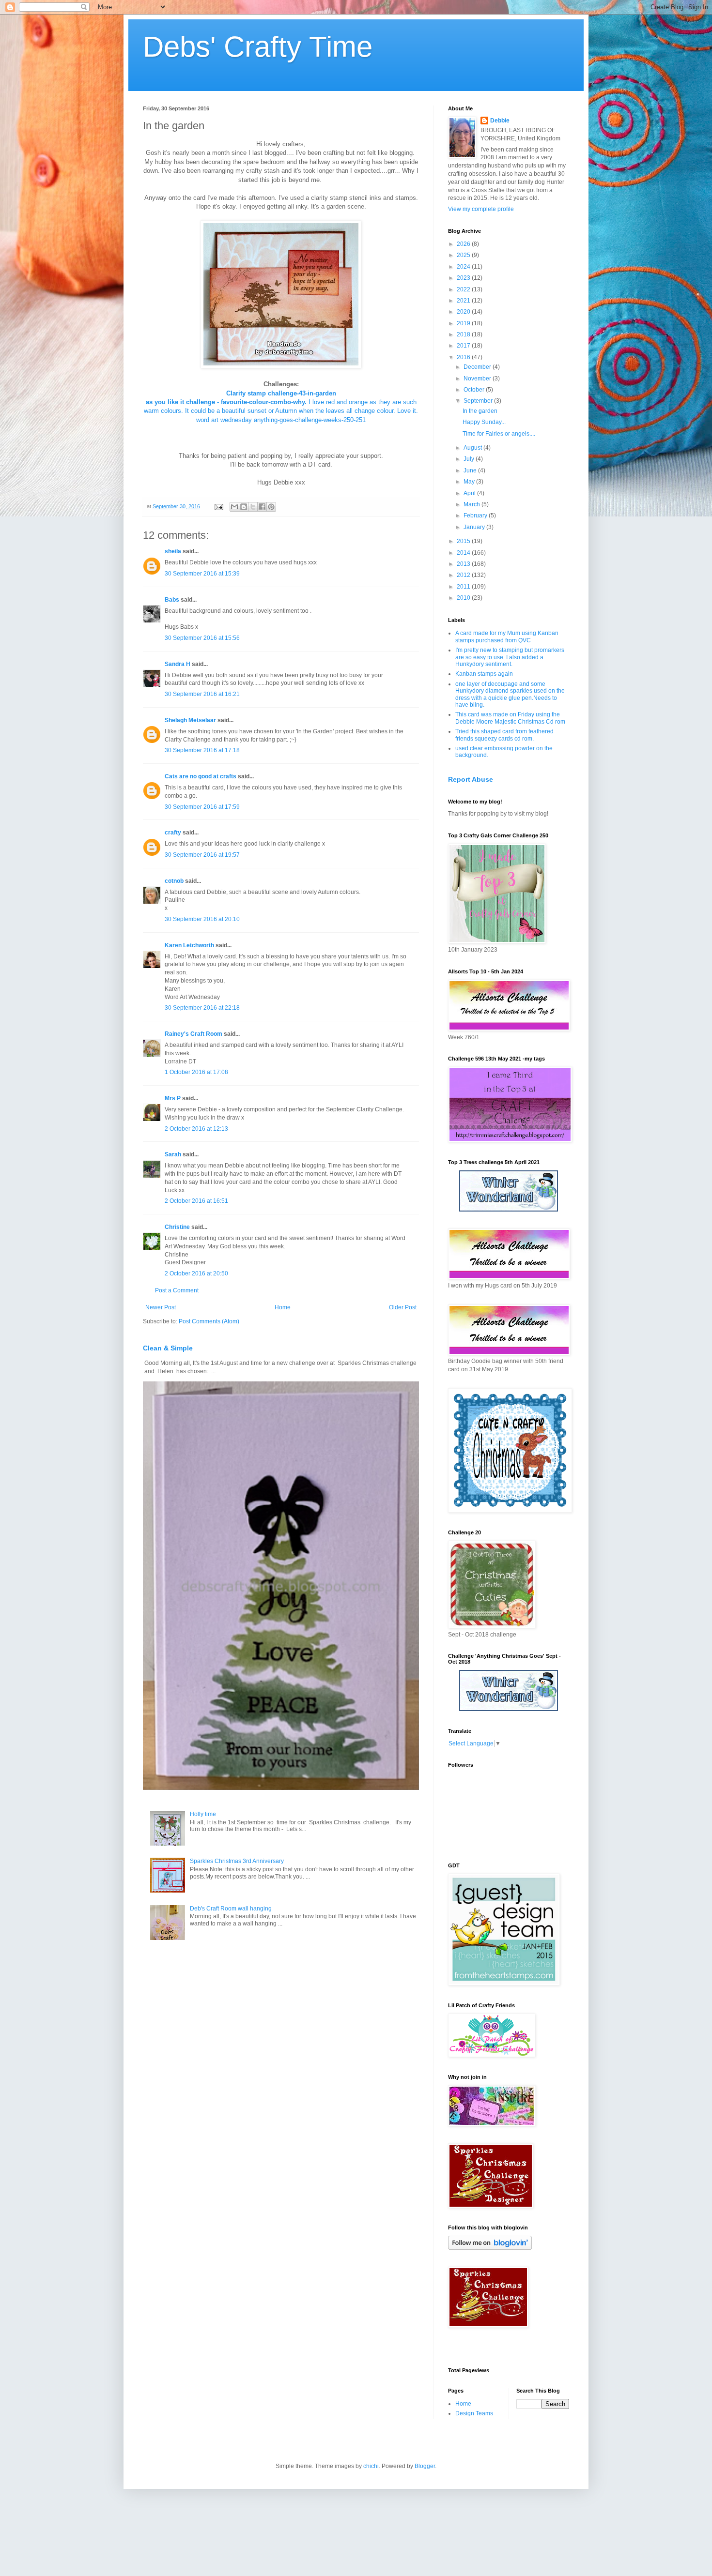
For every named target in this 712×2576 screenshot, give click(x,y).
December (478, 367)
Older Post (403, 1307)
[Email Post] (218, 506)
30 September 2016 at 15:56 (202, 638)
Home (283, 1307)
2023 (464, 278)
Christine (177, 1227)
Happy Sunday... (484, 422)
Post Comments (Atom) (209, 1321)
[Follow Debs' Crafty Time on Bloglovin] (490, 2248)
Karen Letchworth (189, 945)
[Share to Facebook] (262, 507)
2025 (464, 255)
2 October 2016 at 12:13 (196, 1129)
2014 (464, 553)
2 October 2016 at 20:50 (196, 1273)
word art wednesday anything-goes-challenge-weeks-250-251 (281, 420)
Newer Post (161, 1307)
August (473, 448)
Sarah (173, 1154)
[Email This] (234, 507)
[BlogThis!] (244, 507)
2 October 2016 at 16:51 (196, 1201)
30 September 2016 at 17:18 (202, 750)
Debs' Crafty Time (258, 47)
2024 (464, 267)
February (476, 515)
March (472, 504)
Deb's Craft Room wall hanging (231, 1909)
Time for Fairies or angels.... (499, 434)
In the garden (480, 411)
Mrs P (173, 1098)
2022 (464, 289)
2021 (464, 301)
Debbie (500, 121)
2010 (464, 598)
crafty (173, 833)
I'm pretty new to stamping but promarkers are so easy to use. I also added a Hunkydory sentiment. (510, 657)
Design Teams (474, 2413)
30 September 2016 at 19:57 (202, 855)
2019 (464, 323)
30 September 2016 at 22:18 (202, 1008)
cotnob (174, 881)
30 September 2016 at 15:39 (202, 574)
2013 (464, 564)
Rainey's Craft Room (193, 1034)
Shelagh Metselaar (190, 720)
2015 (464, 541)
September (479, 401)
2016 (464, 357)
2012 (464, 575)
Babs (172, 600)
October (475, 390)
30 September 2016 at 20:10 (202, 919)
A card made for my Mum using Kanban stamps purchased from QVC (507, 636)
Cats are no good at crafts (201, 776)
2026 (464, 244)
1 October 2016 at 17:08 (196, 1072)
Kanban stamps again (484, 674)
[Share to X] (253, 507)
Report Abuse (471, 779)
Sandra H (178, 664)
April (470, 493)
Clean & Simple (168, 1348)
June (471, 470)
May (470, 482)
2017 (464, 346)
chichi (371, 2466)
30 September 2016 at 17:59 (202, 807)
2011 (464, 587)
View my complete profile (481, 209)
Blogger (425, 2466)
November (478, 379)
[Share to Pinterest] (271, 507)
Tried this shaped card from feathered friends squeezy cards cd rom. (504, 735)
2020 (464, 312)
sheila (173, 551)
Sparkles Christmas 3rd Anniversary (237, 1861)
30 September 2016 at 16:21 (202, 694)
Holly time (203, 1814)
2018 (464, 334)
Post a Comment (177, 1290)
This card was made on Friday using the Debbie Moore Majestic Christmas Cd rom (510, 718)
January (475, 527)
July (470, 459)
